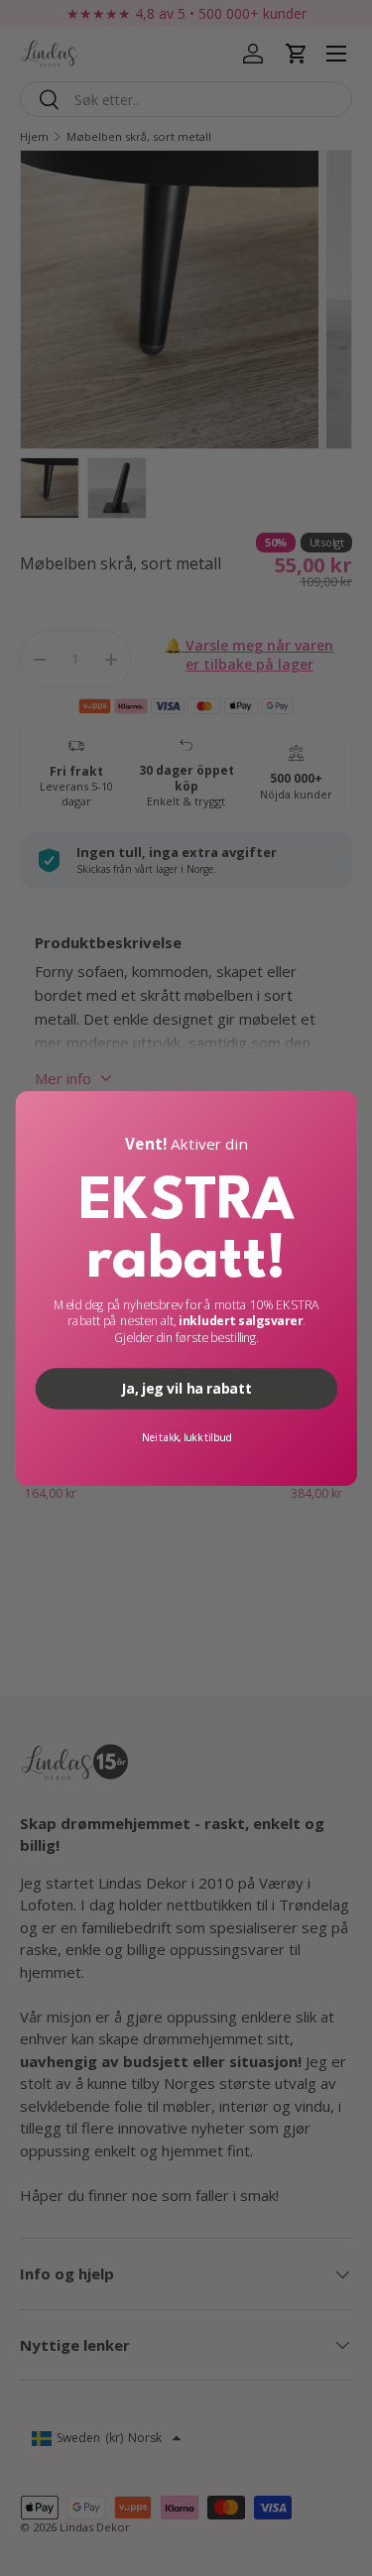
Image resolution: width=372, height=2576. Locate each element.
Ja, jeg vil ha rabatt (186, 1388)
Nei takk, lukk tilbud (186, 1436)
